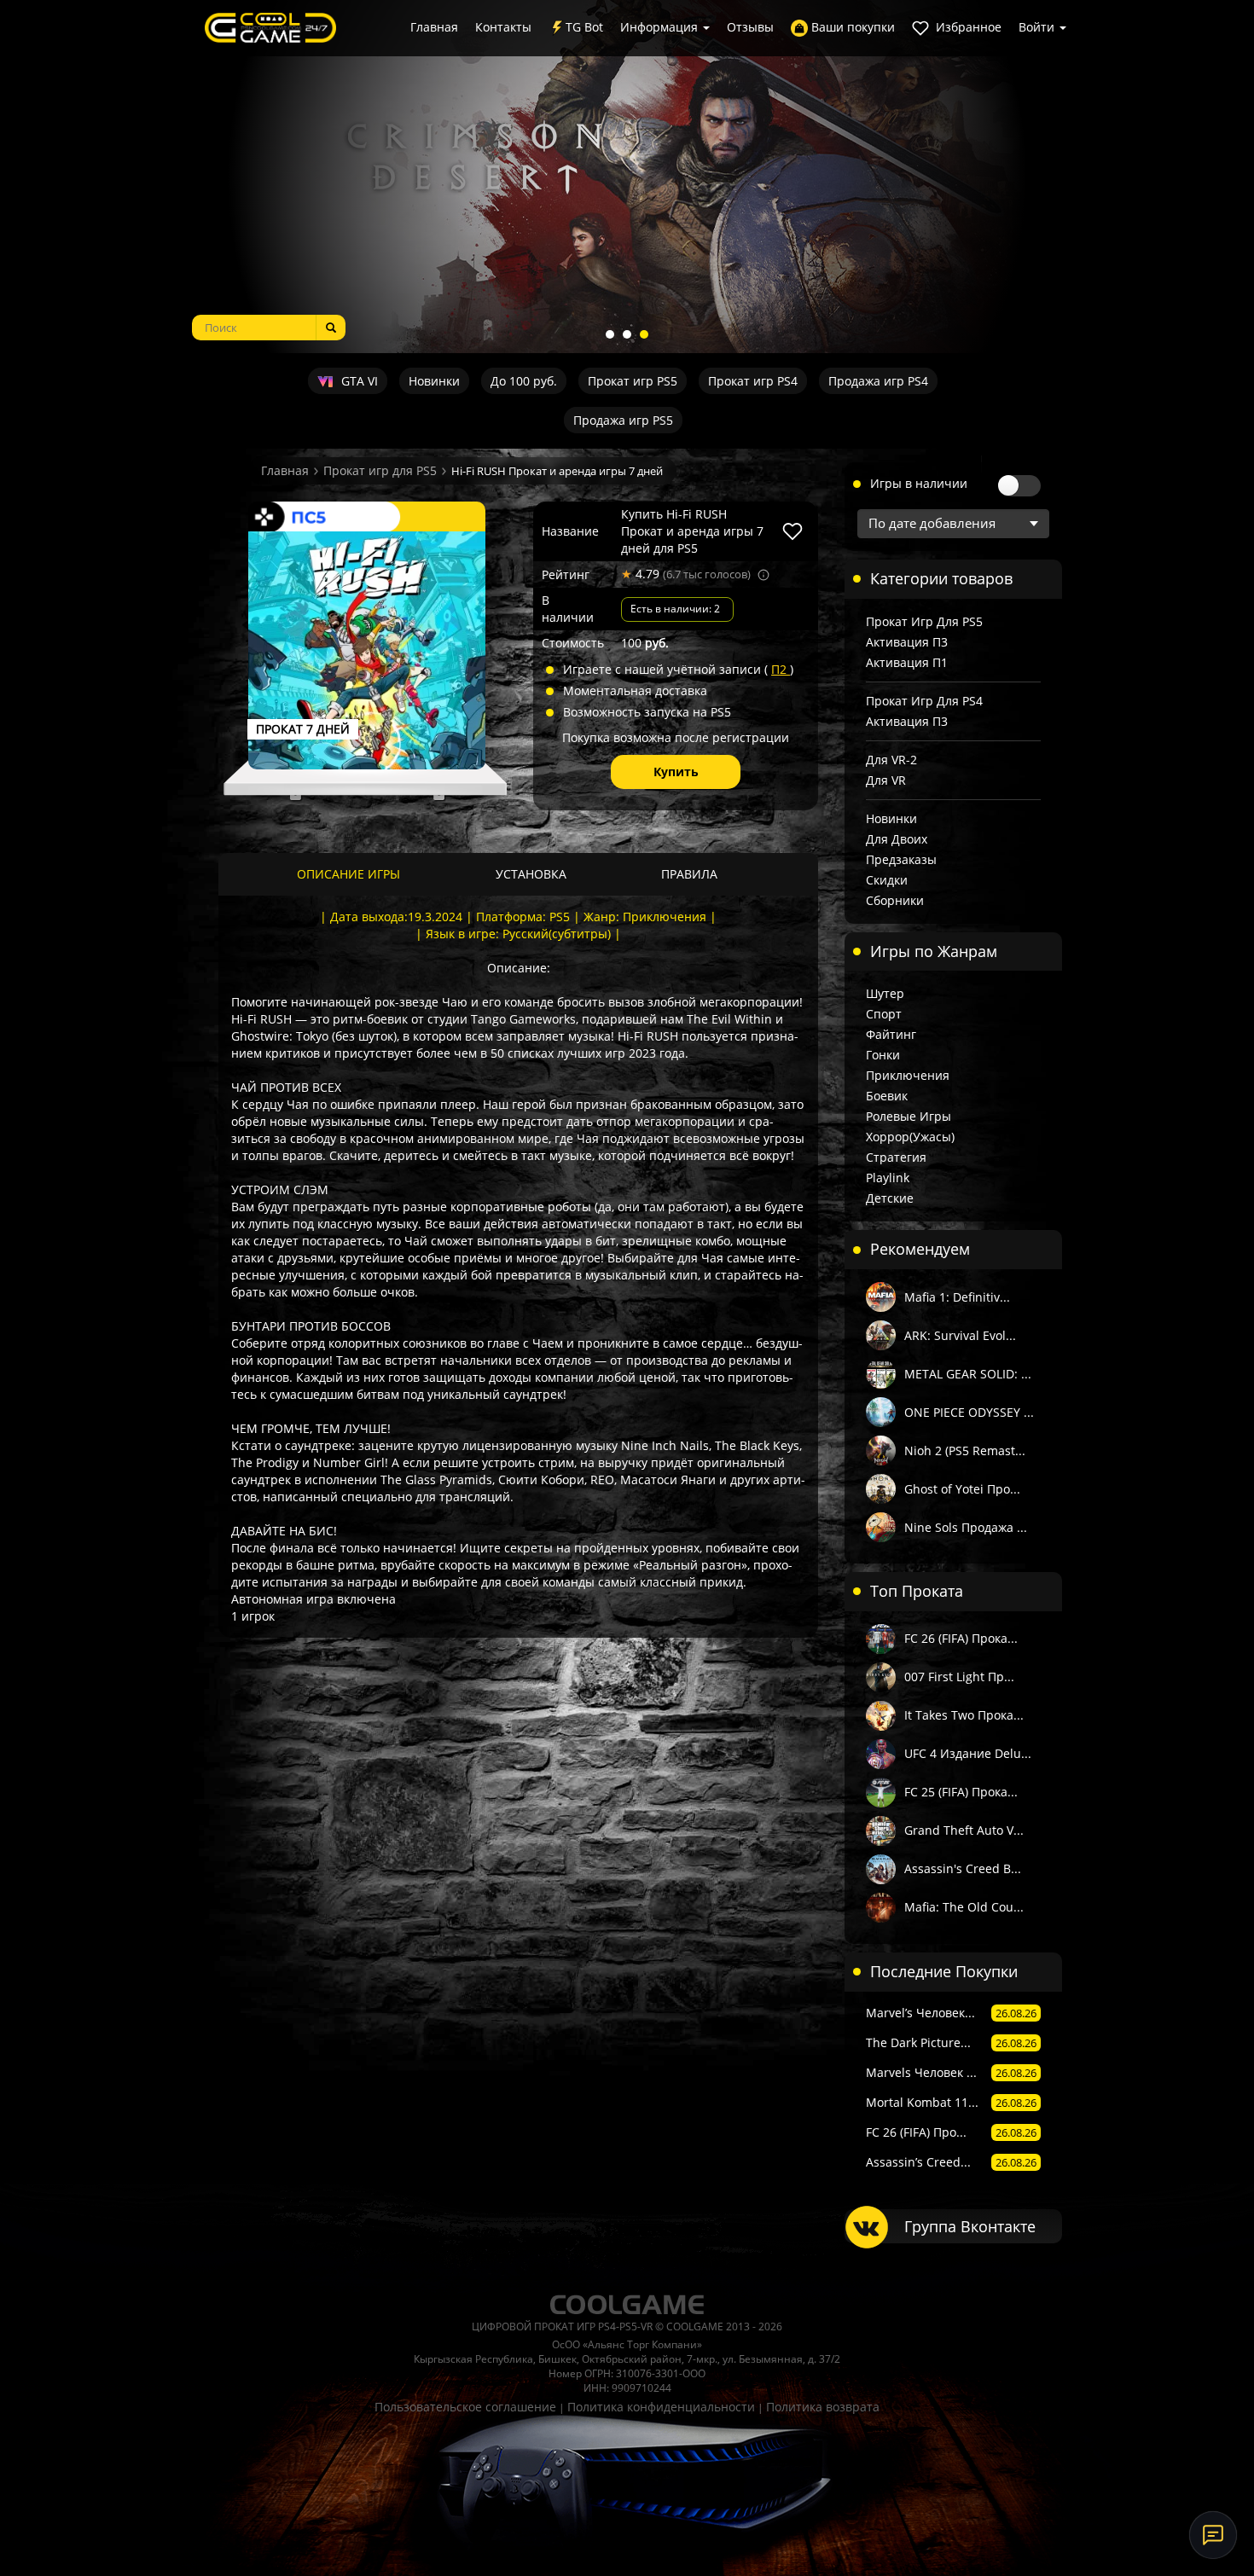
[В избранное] (792, 531)
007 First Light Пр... (959, 1677)
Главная (434, 27)
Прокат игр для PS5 (380, 470)
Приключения (908, 1075)
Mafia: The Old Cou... (964, 1907)
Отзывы (750, 27)
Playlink (888, 1178)
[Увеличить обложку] (367, 650)
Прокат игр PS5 (633, 381)
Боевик (887, 1096)
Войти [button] (1038, 27)
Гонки (883, 1055)
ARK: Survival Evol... (960, 1335)
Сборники (895, 900)
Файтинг (891, 1034)
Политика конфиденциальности (661, 2407)
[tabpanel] (627, 177)
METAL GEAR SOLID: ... (968, 1374)
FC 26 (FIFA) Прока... (961, 1638)
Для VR (886, 780)
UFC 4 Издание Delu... (968, 1753)
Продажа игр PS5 (623, 420)
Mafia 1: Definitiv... (957, 1297)
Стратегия (896, 1157)
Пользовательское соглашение (465, 2407)
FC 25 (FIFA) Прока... (961, 1792)
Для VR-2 (891, 760)
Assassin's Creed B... (963, 1868)
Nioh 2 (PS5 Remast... (965, 1450)
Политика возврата (823, 2407)
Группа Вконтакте (970, 2226)
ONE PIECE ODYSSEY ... (969, 1412)
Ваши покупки (851, 27)
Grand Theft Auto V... (964, 1830)
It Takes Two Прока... (964, 1715)
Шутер (885, 993)
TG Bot (584, 27)
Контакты (503, 27)
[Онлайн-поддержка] (1213, 2535)
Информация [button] (661, 27)
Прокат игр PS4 (753, 381)
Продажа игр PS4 (878, 381)
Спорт (884, 1014)
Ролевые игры (909, 1116)
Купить (676, 772)
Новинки (434, 381)
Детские (890, 1198)
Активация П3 (907, 642)
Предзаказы (901, 859)
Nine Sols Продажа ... (966, 1527)
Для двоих (897, 839)
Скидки (887, 880)
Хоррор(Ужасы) (910, 1137)
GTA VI (358, 381)
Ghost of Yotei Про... (962, 1489)
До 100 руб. (524, 381)
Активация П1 (907, 662)
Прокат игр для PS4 (924, 701)
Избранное (967, 27)
